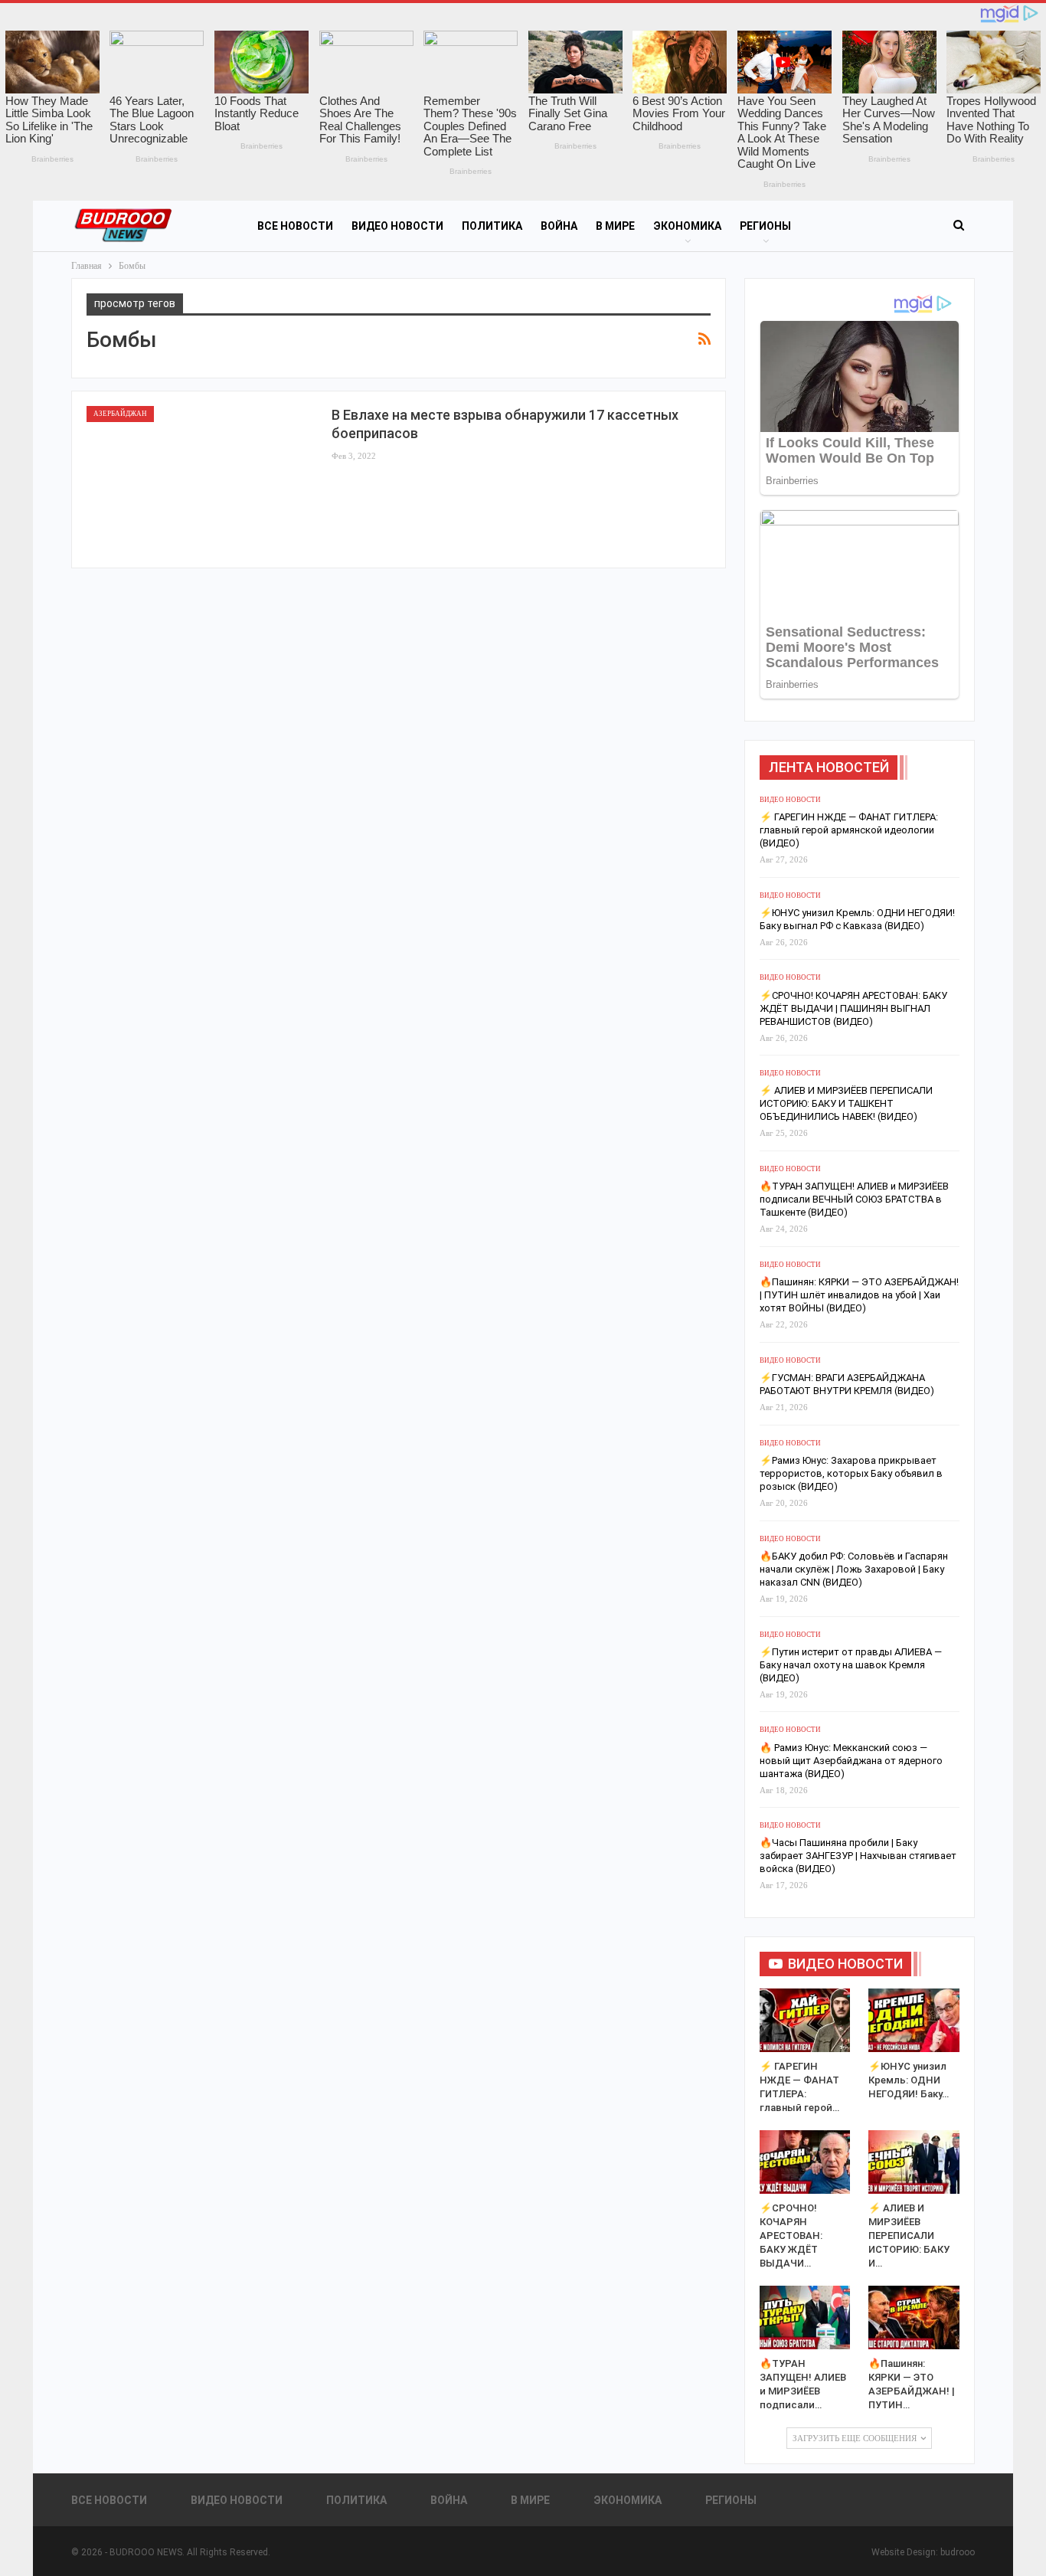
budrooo (958, 2552)
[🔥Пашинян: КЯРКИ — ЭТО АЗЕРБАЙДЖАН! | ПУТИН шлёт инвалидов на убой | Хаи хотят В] (914, 2317)
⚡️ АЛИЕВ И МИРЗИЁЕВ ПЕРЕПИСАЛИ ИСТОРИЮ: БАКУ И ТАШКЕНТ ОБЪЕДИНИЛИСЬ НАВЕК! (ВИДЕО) (846, 1103)
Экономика (687, 226)
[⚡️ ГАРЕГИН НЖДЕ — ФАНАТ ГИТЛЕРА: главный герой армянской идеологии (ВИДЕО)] (805, 2020)
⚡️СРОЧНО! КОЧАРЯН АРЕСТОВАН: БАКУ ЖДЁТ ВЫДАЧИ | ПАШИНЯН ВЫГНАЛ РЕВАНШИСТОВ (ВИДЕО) (853, 1008)
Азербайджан (120, 414)
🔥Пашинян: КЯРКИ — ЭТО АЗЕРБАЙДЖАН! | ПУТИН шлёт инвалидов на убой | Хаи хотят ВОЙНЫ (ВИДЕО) (859, 1295)
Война (559, 226)
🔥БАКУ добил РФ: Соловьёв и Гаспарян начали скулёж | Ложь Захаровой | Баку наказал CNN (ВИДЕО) (854, 1569)
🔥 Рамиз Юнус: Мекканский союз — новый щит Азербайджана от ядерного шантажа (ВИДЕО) (851, 1761)
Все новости (295, 226)
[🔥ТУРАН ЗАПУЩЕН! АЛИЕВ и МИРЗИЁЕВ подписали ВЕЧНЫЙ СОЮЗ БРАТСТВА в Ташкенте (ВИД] (805, 2317)
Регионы (765, 226)
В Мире (615, 226)
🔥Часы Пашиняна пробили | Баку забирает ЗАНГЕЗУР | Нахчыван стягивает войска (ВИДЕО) (858, 1856)
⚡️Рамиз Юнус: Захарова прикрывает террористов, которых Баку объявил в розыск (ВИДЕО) (851, 1473)
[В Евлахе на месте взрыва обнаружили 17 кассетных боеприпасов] (201, 480)
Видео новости (397, 226)
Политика (492, 226)
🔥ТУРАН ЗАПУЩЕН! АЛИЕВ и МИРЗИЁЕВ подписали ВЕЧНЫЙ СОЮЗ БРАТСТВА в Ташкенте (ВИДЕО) (854, 1199)
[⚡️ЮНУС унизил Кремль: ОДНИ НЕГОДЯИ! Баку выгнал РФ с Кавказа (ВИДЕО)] (914, 2020)
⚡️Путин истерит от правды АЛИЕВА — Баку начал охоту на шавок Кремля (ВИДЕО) (851, 1665)
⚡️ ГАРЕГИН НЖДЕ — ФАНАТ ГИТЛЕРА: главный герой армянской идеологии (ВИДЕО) (849, 830)
